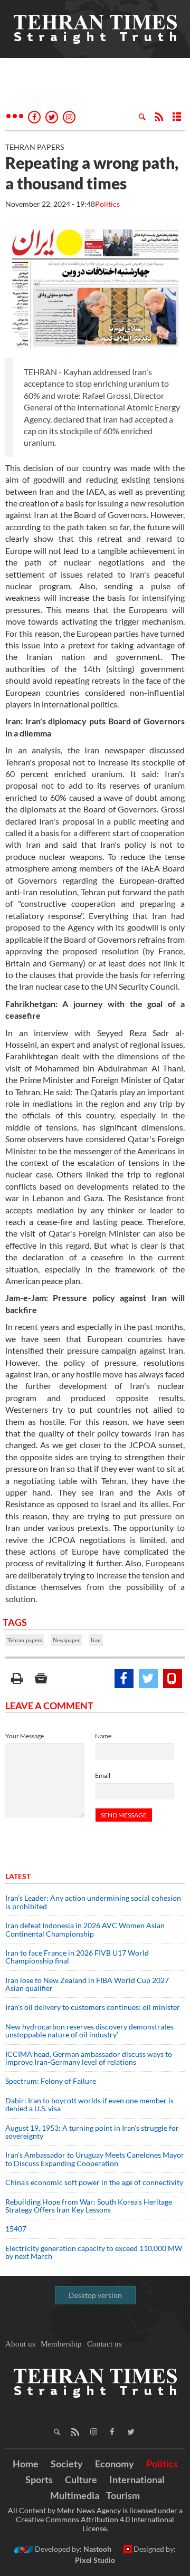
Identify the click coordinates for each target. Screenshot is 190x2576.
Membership (61, 2344)
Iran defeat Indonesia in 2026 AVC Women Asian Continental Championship (85, 1929)
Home (26, 2464)
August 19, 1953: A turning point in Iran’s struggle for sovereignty (92, 2132)
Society (67, 2464)
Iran (96, 1640)
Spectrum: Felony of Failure (51, 2081)
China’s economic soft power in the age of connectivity (94, 2182)
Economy (115, 2464)
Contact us (104, 2344)
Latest (18, 1876)
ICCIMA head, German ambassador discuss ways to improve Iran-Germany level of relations (89, 2058)
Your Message (25, 1736)
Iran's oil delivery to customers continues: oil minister (93, 2007)
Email (103, 1775)
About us (20, 2344)
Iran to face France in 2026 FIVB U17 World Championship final (77, 1957)
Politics (107, 204)
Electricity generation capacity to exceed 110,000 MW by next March (94, 2252)
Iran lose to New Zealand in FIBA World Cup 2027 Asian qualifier (87, 1984)
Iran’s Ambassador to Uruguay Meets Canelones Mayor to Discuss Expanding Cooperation (95, 2159)
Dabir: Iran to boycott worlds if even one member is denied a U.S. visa (89, 2104)
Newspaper (66, 1640)
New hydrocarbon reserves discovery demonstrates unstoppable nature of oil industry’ (89, 2031)
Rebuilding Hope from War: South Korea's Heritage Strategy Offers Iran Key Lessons (89, 2206)
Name (103, 1736)
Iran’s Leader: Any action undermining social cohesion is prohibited (93, 1902)
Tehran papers (25, 1640)
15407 (16, 2229)
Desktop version (95, 2295)
